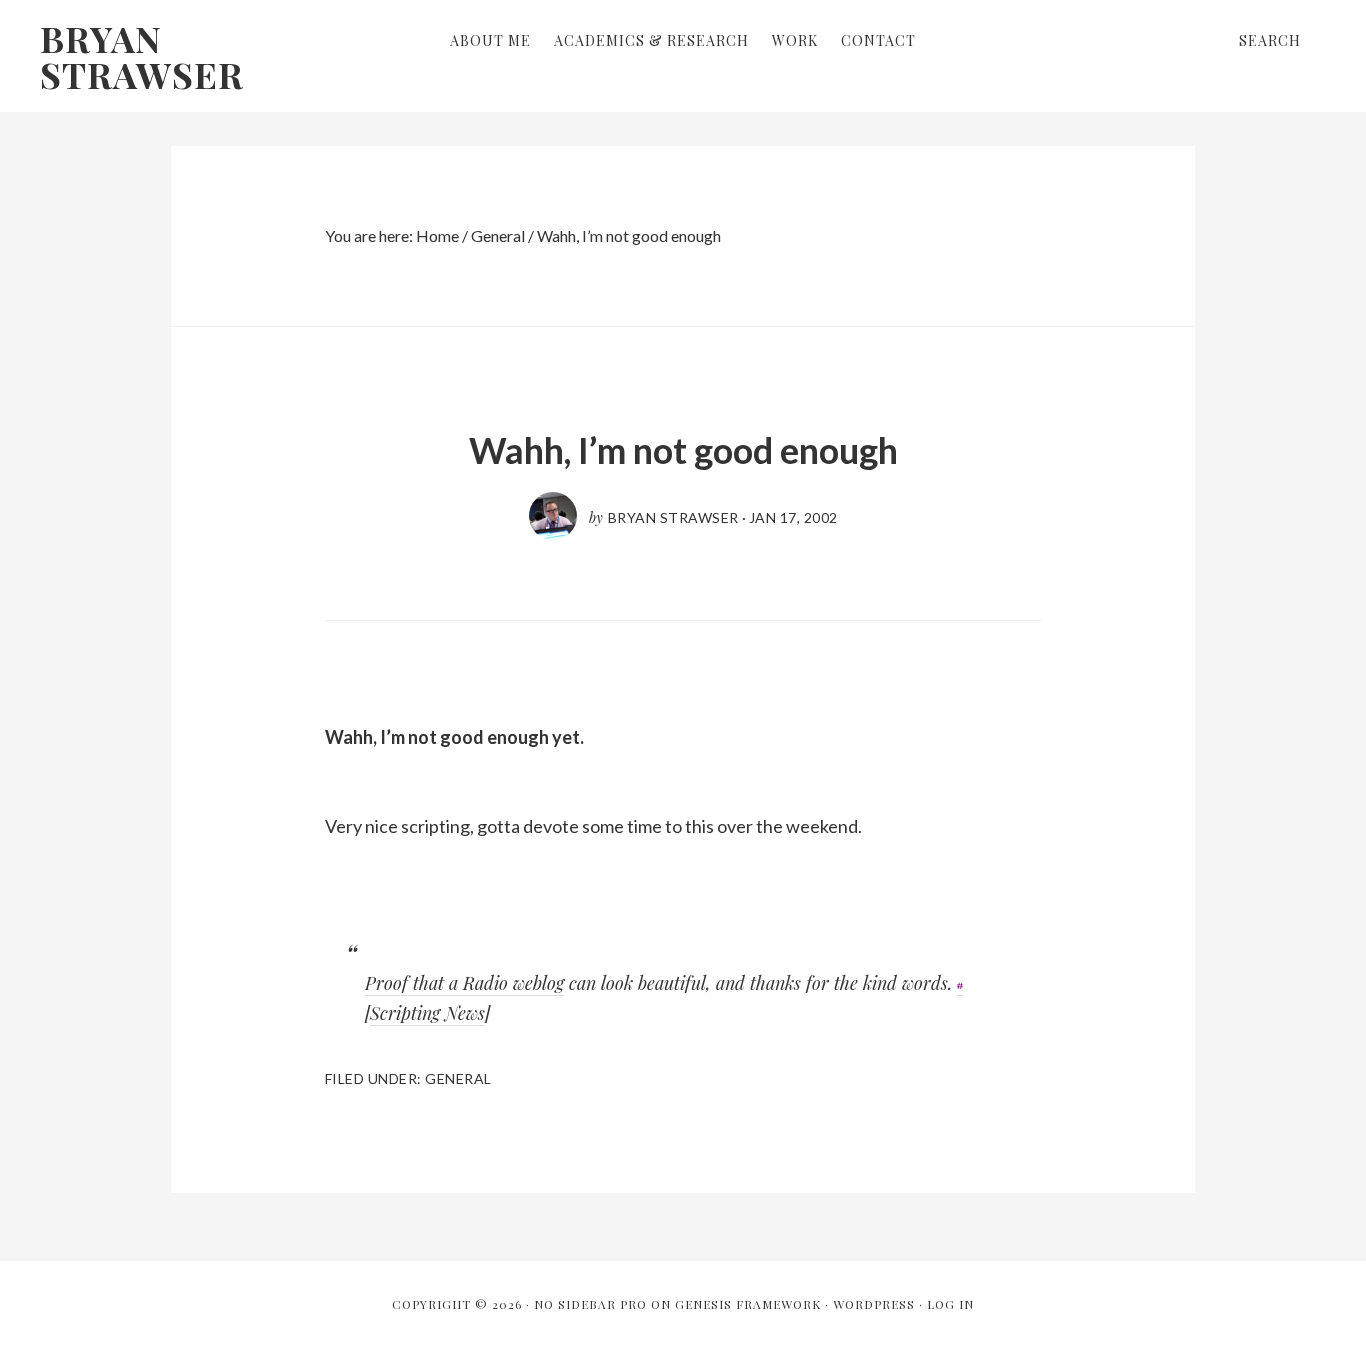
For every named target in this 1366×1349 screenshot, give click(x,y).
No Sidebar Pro (590, 1304)
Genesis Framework (748, 1304)
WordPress (874, 1304)
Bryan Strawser (142, 56)
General (458, 1078)
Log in (950, 1304)
